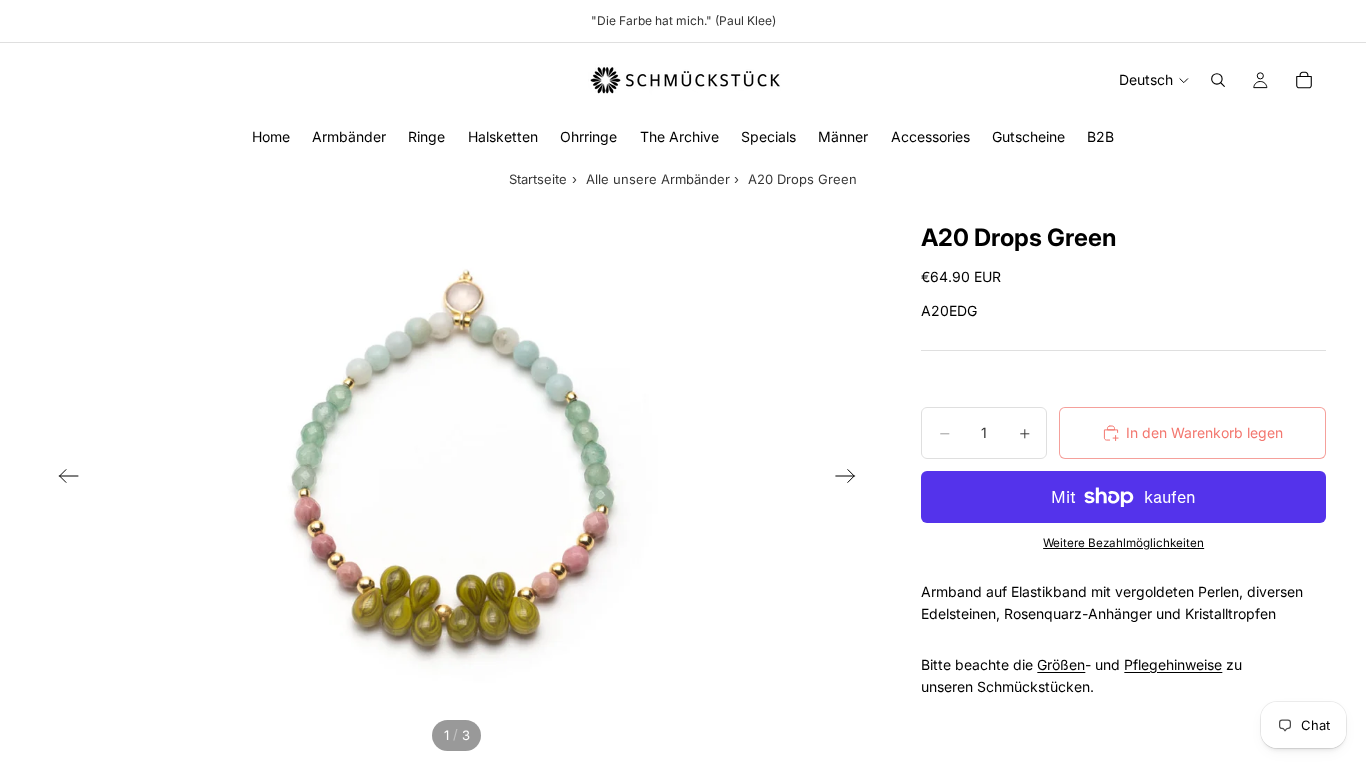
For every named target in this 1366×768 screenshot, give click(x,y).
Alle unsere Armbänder (658, 179)
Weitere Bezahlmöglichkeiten (1123, 543)
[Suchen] (1218, 80)
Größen (1061, 664)
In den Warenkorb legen (1204, 432)
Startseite (538, 179)
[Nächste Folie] (851, 480)
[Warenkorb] (1304, 80)
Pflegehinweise (1173, 664)
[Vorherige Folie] (62, 480)
